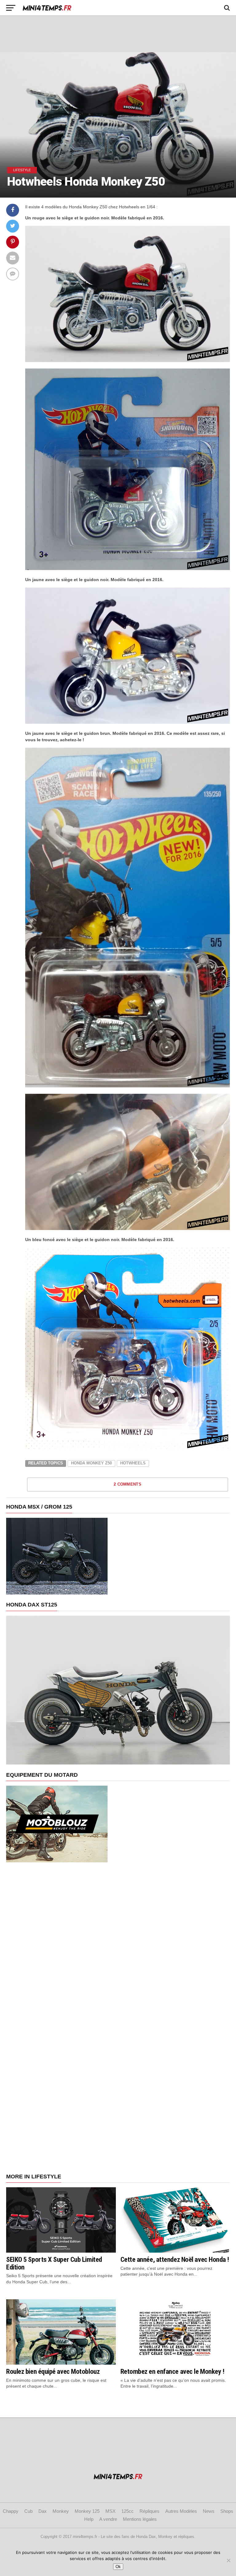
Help (89, 2519)
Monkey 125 (87, 2511)
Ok (118, 2567)
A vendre (108, 2519)
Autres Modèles (181, 2511)
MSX (110, 2511)
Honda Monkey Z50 (91, 1463)
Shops (227, 2511)
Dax (43, 2511)
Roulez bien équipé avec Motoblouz (53, 2371)
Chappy (11, 2511)
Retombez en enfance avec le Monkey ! (173, 2371)
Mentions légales (140, 2519)
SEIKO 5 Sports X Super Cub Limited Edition (54, 2263)
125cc (128, 2511)
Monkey (61, 2511)
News (209, 2511)
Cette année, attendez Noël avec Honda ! (175, 2259)
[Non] (228, 2560)
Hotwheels (133, 1463)
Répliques (149, 2511)
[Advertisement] (118, 34)
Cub (28, 2511)
